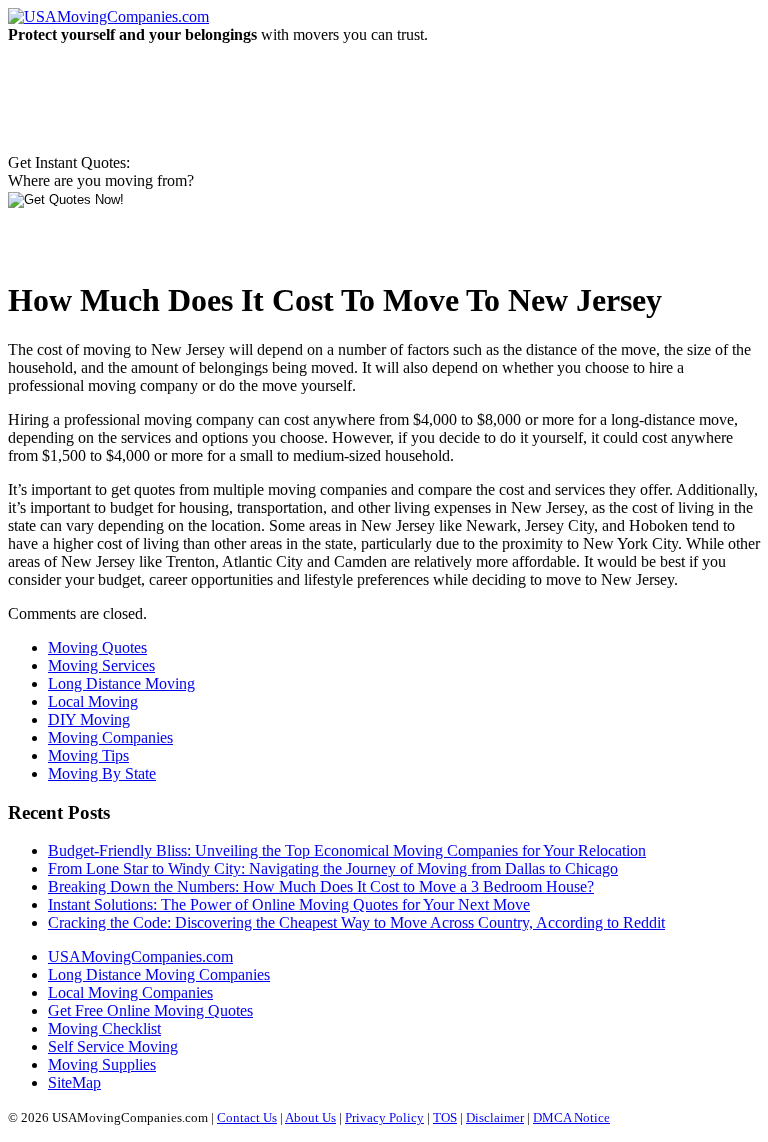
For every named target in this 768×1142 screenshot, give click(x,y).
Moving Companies (110, 737)
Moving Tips (88, 755)
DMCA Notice (571, 1117)
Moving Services (101, 665)
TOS (445, 1117)
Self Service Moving (113, 1046)
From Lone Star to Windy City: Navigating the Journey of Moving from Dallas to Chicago (333, 868)
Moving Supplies (102, 1064)
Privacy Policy (384, 1117)
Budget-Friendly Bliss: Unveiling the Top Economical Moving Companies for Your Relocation (347, 850)
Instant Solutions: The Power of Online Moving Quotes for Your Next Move (289, 904)
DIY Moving (89, 719)
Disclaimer (495, 1117)
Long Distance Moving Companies (159, 974)
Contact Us (247, 1117)
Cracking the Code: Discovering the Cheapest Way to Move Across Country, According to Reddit (356, 922)
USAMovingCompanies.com (140, 956)
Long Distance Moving (121, 683)
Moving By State (102, 773)
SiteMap (74, 1082)
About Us (310, 1117)
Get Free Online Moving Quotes (150, 1010)
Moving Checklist (104, 1028)
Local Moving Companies (130, 992)
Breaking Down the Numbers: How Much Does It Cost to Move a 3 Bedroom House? (321, 886)
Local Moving (93, 701)
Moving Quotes (97, 647)
